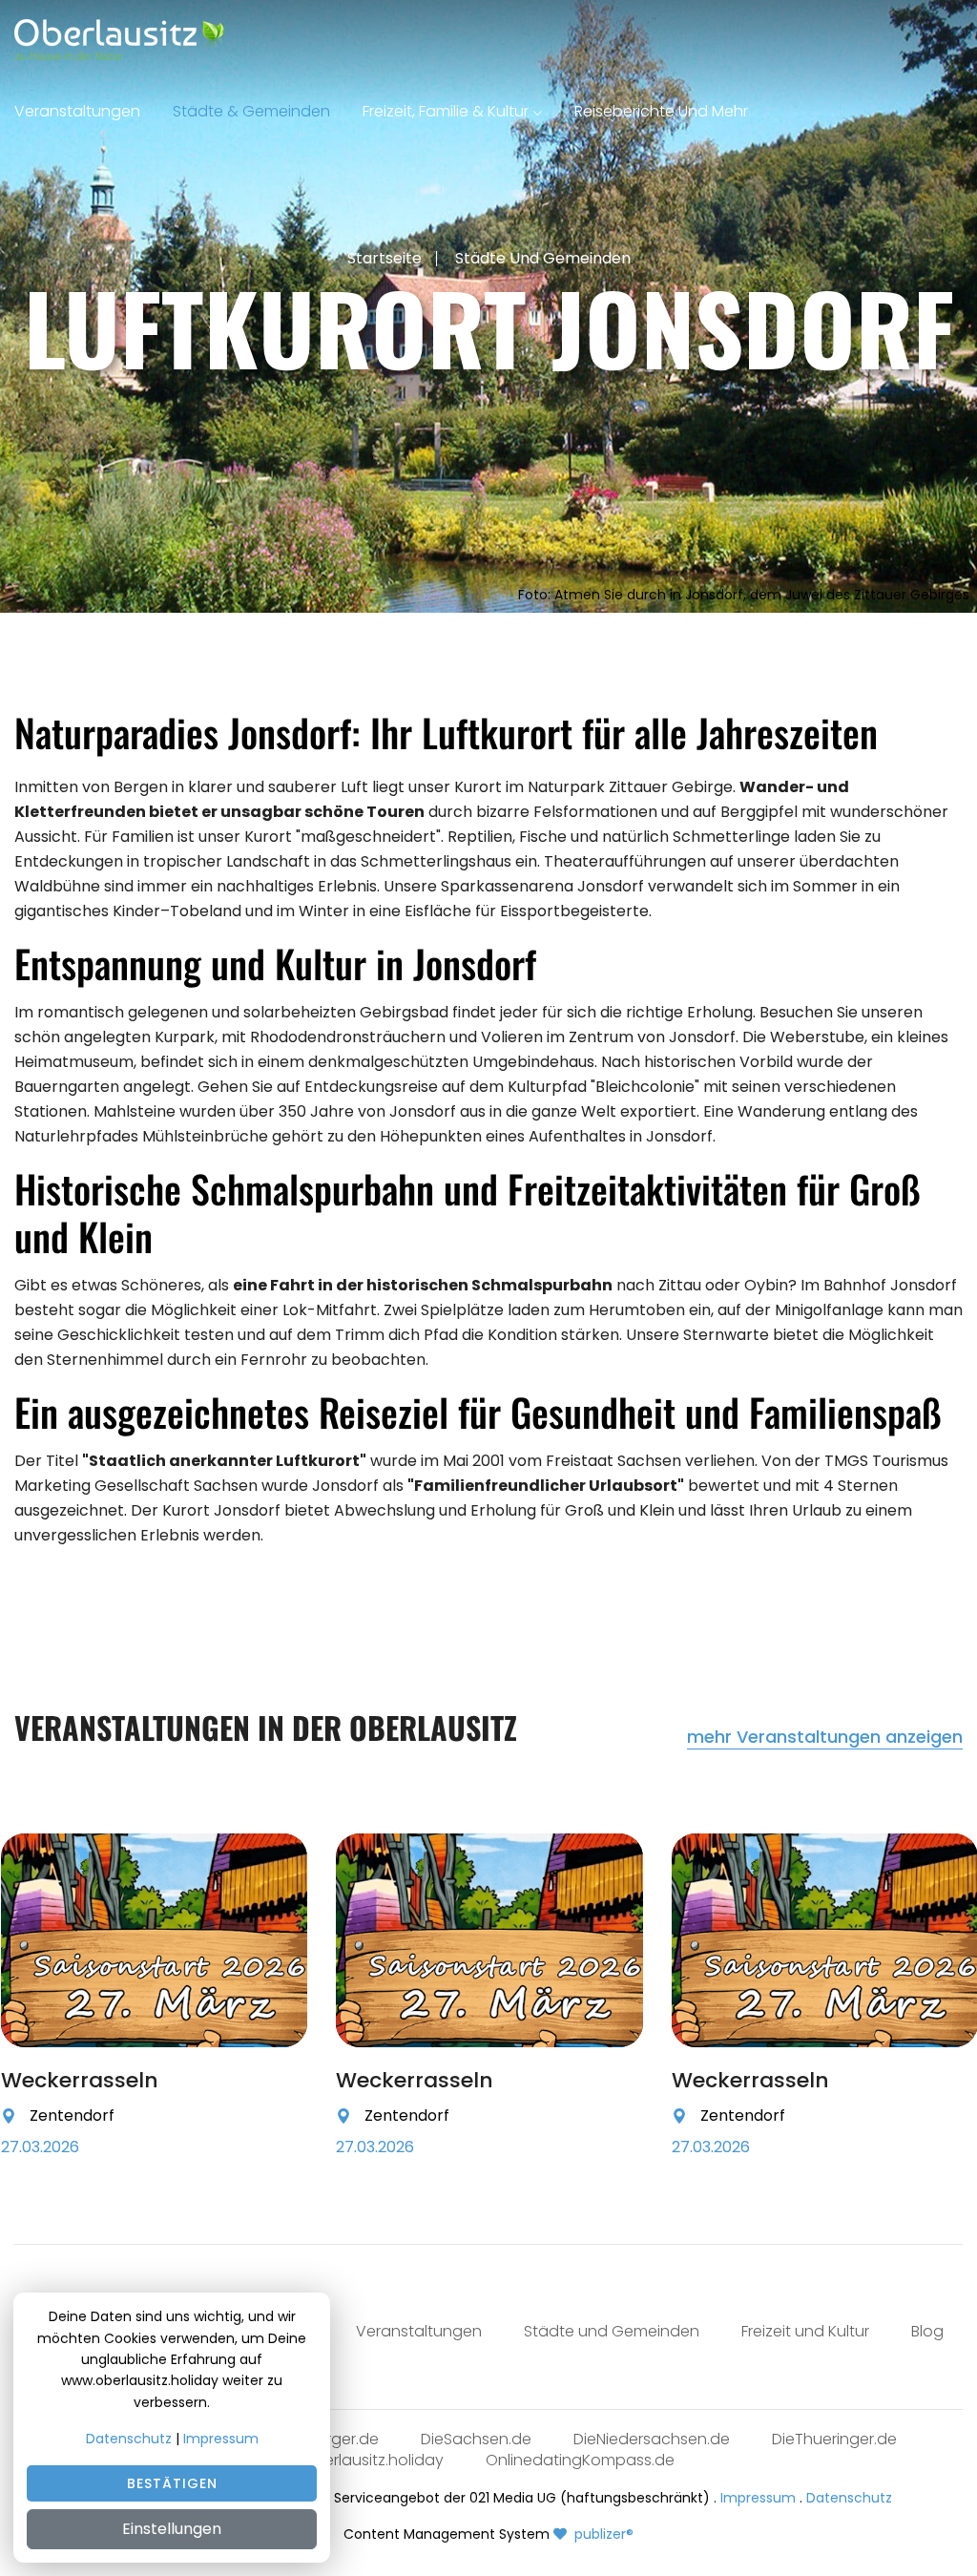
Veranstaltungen (77, 111)
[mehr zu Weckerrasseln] (277, 2123)
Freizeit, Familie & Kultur (446, 111)
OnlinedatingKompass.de (580, 2460)
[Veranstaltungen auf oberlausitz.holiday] (119, 40)
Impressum (758, 2498)
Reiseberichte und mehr (661, 111)
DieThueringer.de (834, 2439)
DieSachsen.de (476, 2439)
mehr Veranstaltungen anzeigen (825, 1738)
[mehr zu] (154, 1940)
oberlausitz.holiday (374, 2460)
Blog (927, 2331)
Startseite (385, 258)
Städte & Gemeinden (251, 111)
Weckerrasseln (80, 2080)
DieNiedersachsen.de (652, 2439)
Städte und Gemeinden (543, 258)
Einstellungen (172, 2529)
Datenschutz (849, 2498)
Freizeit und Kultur (805, 2331)
